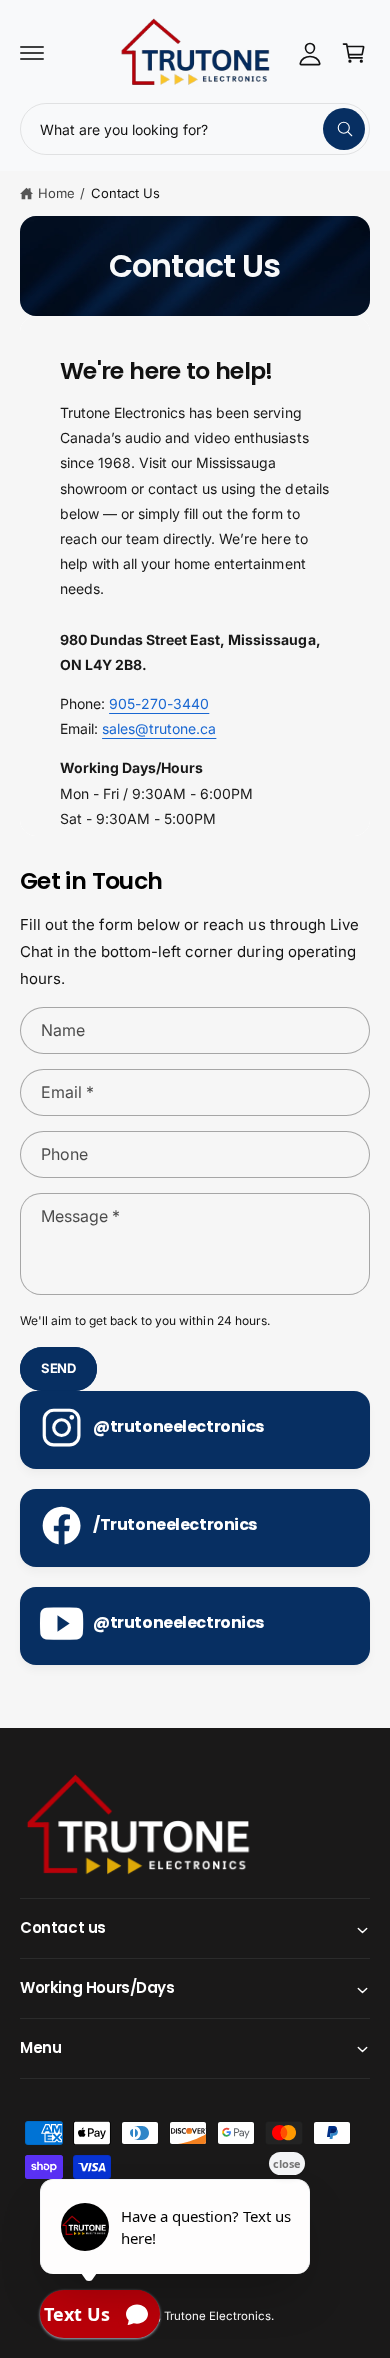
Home (56, 193)
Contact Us (125, 193)
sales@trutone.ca (159, 728)
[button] (32, 53)
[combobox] (195, 129)
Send (58, 1368)
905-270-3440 (159, 703)
